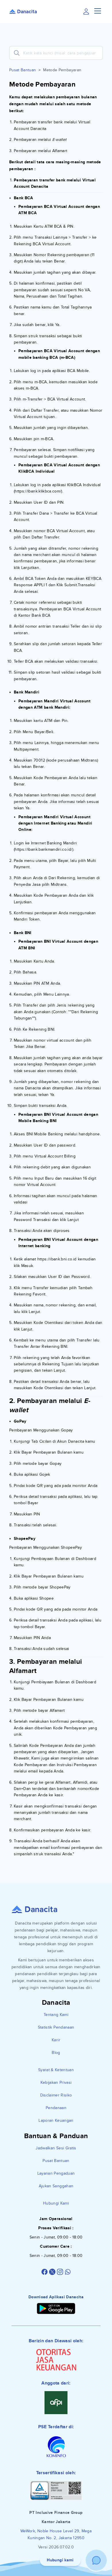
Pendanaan (56, 2108)
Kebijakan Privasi (56, 2083)
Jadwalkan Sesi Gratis (56, 2148)
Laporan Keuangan (56, 2120)
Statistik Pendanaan (56, 2027)
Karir (56, 2040)
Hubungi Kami (56, 2203)
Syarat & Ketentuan (56, 2070)
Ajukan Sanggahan (56, 2186)
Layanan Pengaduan (56, 2173)
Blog (56, 2053)
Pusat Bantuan (23, 70)
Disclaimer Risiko (56, 2095)
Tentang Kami (56, 2015)
